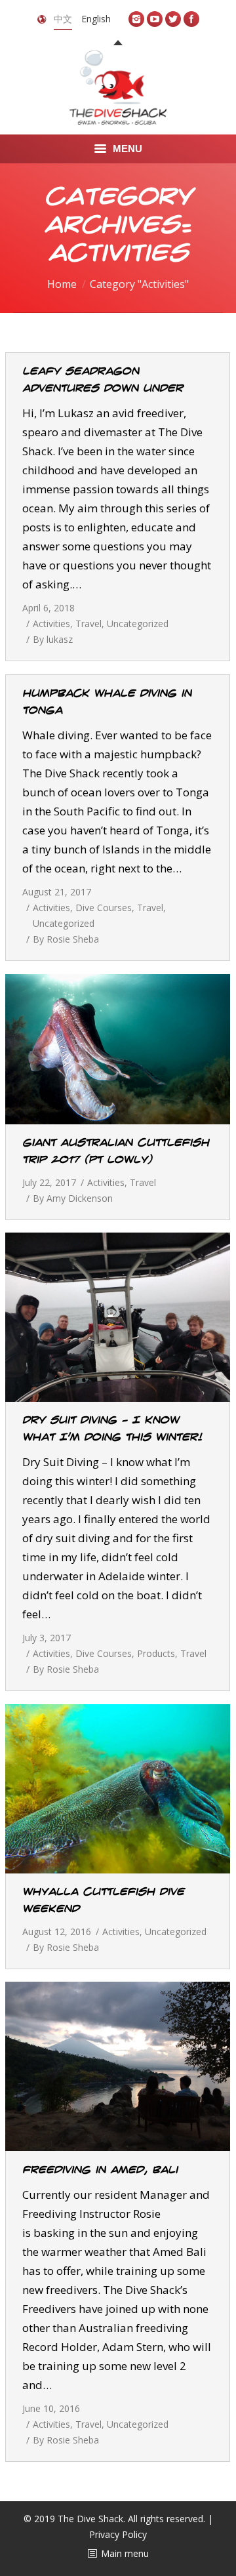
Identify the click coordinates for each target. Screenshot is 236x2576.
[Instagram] (136, 19)
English (96, 19)
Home (62, 284)
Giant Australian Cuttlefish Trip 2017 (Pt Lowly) (116, 1151)
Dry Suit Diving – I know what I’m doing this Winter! (112, 1429)
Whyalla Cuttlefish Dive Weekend (103, 1900)
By (53, 639)
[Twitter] (173, 19)
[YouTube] (155, 19)
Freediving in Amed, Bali (100, 2170)
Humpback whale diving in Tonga (107, 702)
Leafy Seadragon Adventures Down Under (103, 380)
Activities (51, 624)
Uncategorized (138, 624)
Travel (88, 624)
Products (156, 1653)
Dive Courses (104, 908)
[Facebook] (191, 19)
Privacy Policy (118, 2534)
